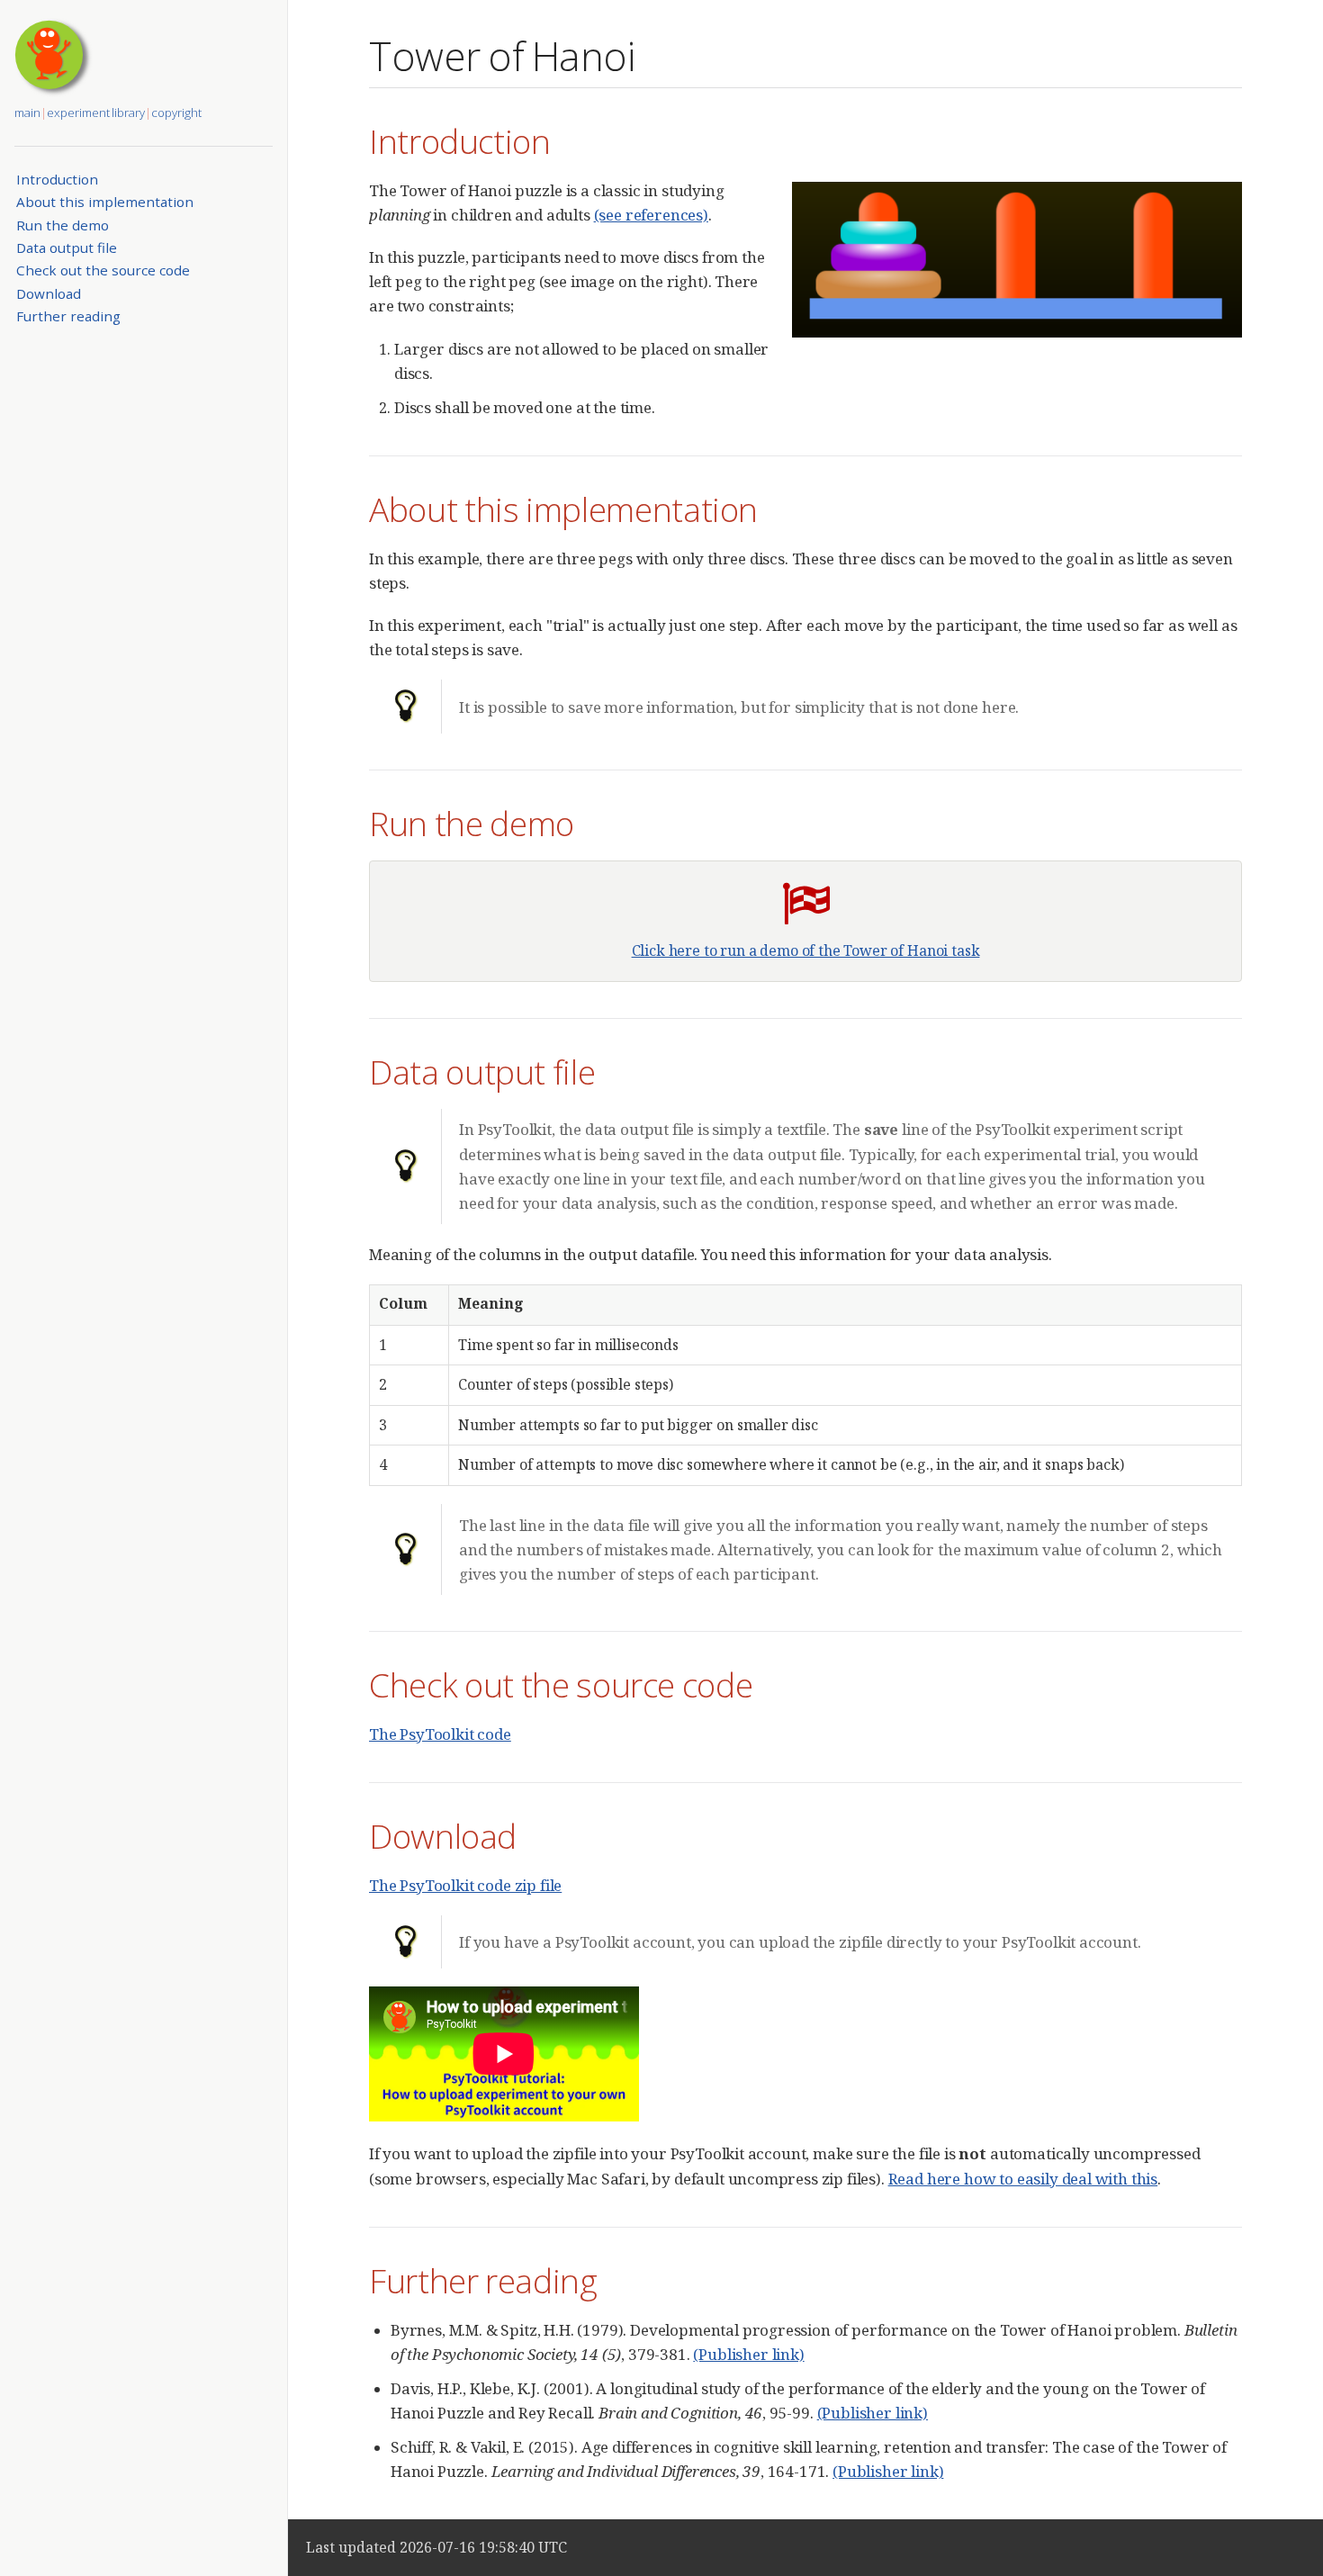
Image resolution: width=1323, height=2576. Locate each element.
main (27, 113)
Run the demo (63, 225)
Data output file (67, 248)
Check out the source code (103, 270)
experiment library (96, 113)
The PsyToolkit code (440, 1734)
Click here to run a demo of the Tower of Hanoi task (806, 950)
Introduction (57, 179)
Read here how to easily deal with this (1023, 2179)
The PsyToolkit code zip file (465, 1885)
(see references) (651, 215)
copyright (176, 113)
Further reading (68, 316)
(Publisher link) (748, 2354)
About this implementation (105, 202)
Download (49, 293)
